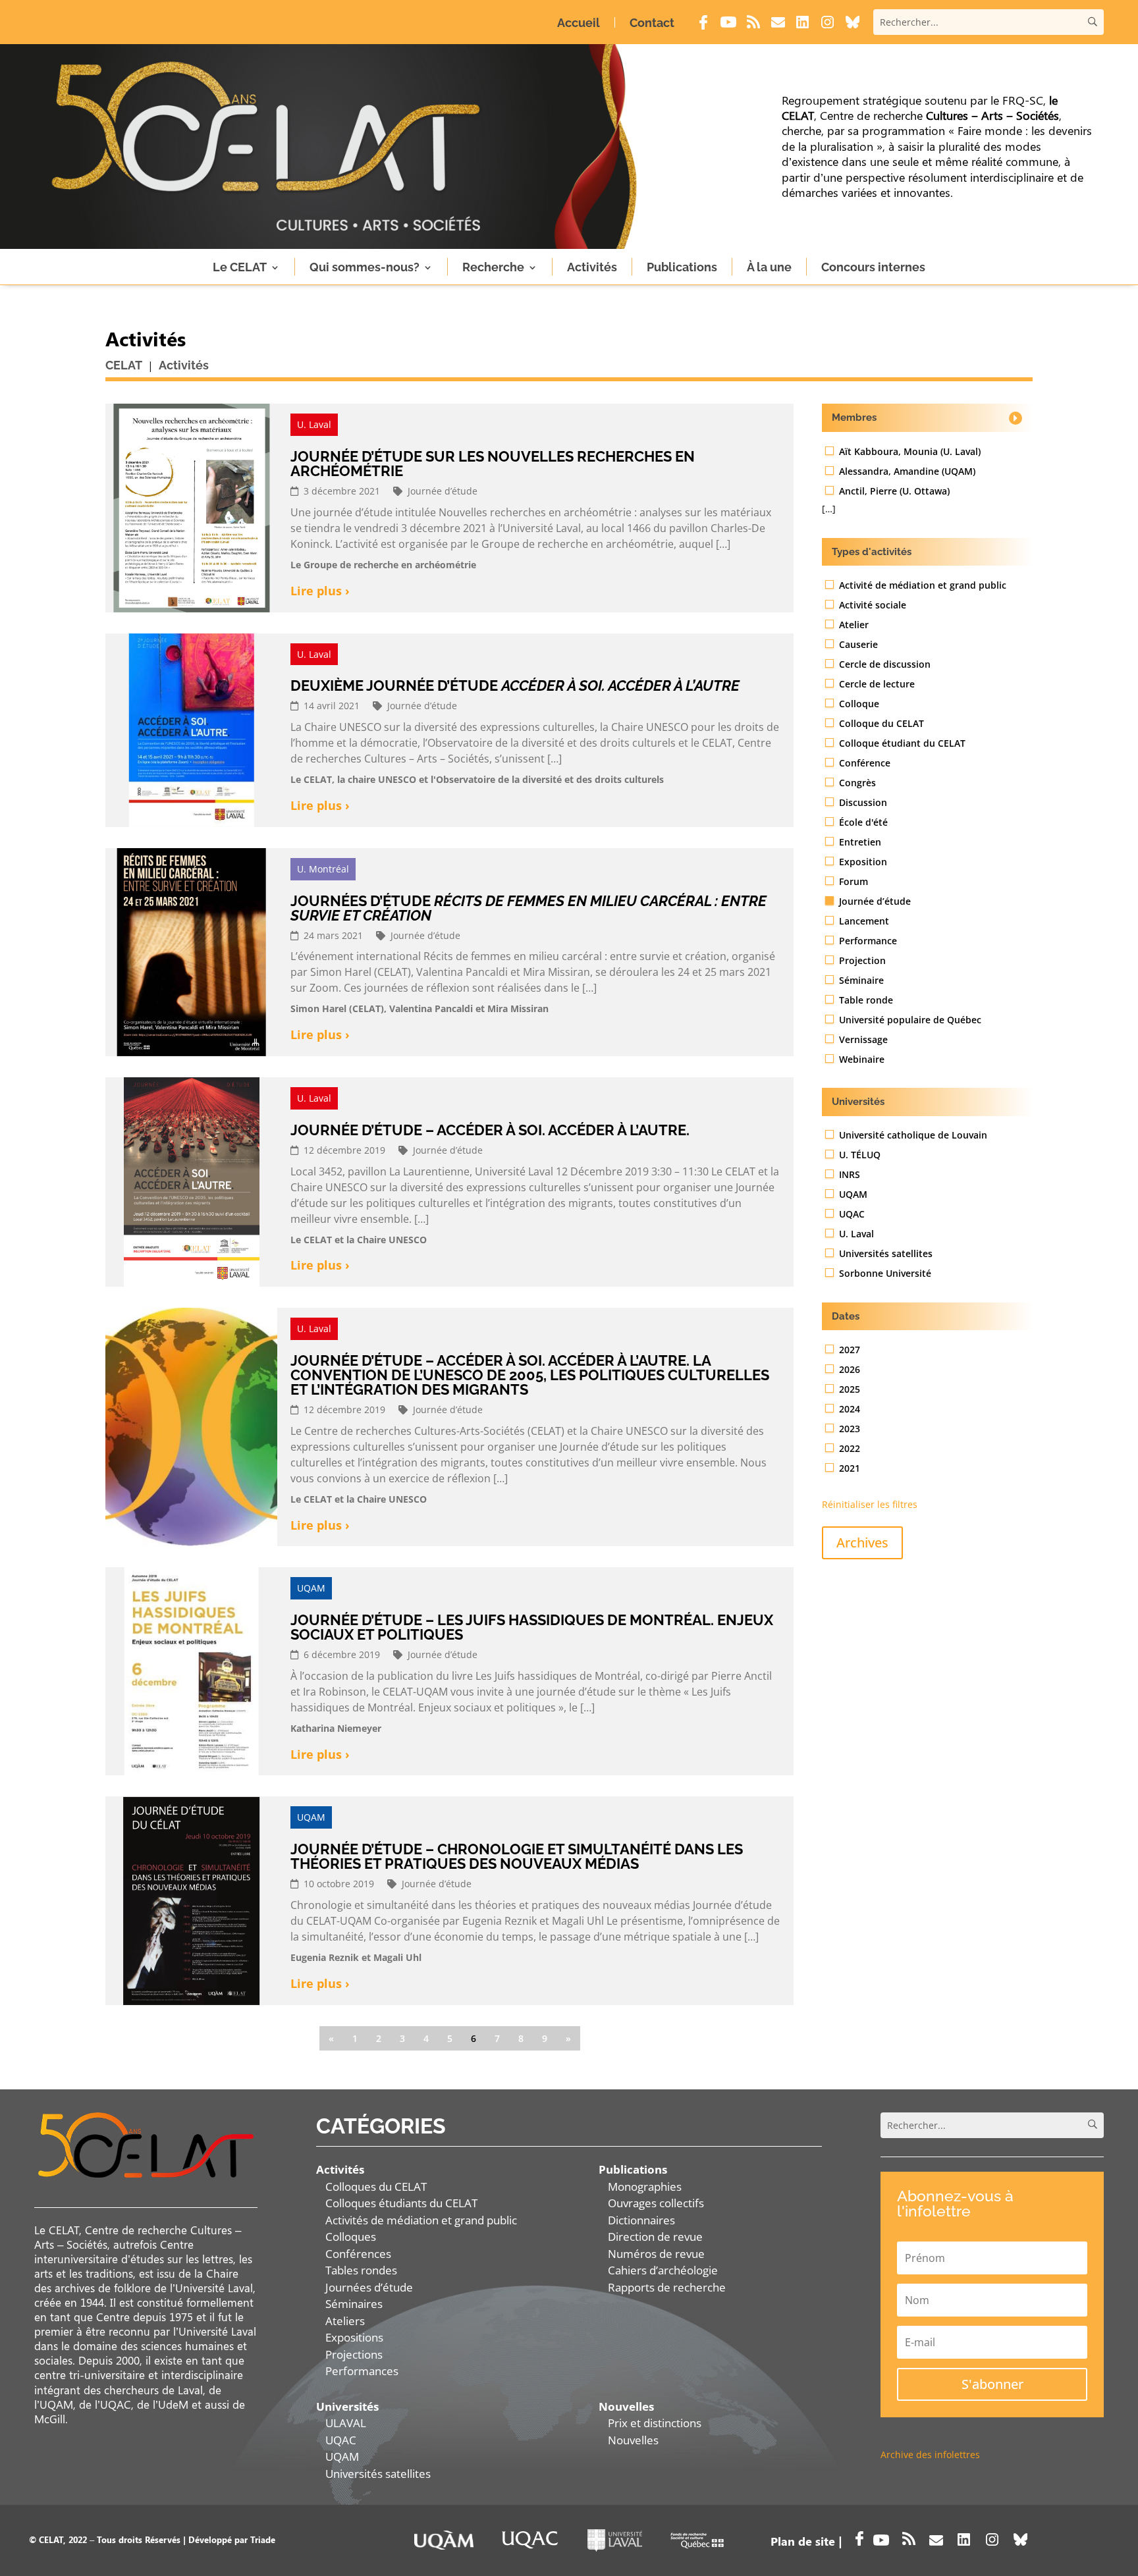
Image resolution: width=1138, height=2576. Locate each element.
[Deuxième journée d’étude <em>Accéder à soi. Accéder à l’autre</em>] (191, 730)
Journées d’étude (528, 908)
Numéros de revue (656, 2254)
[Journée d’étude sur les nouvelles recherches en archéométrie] (191, 508)
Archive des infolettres (930, 2455)
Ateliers (345, 2321)
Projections (354, 2354)
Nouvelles (633, 2440)
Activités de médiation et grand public (421, 2220)
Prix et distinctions (655, 2423)
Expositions (354, 2337)
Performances (362, 2371)
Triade (263, 2539)
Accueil (579, 23)
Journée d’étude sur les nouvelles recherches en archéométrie (493, 464)
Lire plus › (320, 591)
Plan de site (803, 2541)
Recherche (493, 267)
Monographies (645, 2187)
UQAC (341, 2440)
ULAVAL (346, 2423)
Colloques (351, 2237)
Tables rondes (361, 2270)
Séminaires (354, 2304)
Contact (652, 23)
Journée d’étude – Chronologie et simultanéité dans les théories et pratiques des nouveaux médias (517, 1856)
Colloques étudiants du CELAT (401, 2203)
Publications (682, 267)
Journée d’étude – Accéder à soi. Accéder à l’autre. (490, 1130)
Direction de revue (655, 2237)
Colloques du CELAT (376, 2187)
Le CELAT (240, 267)
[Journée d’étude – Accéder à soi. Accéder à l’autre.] (191, 1182)
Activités (592, 267)
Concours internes (873, 267)
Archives (862, 1543)
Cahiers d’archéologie (663, 2270)
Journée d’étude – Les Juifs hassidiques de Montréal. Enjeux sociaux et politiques (532, 1627)
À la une (769, 267)
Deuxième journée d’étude (515, 685)
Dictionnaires (641, 2220)
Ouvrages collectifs (656, 2203)
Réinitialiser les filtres (870, 1504)
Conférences (358, 2254)
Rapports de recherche (667, 2287)
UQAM (342, 2456)
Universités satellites (378, 2474)
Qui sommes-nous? (365, 267)
